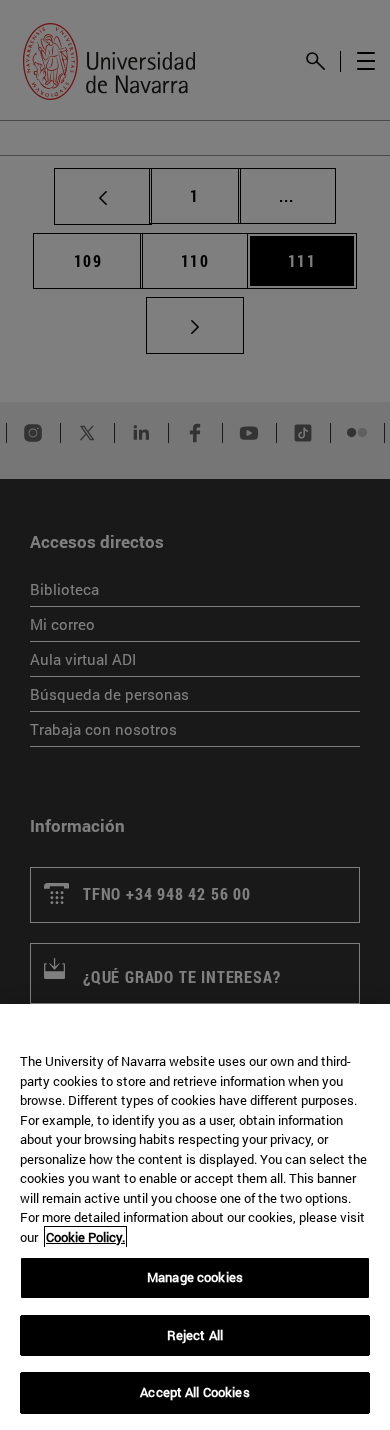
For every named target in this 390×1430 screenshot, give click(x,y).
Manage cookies (195, 1277)
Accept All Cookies (194, 1392)
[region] (195, 1217)
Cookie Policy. (85, 1237)
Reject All (195, 1335)
